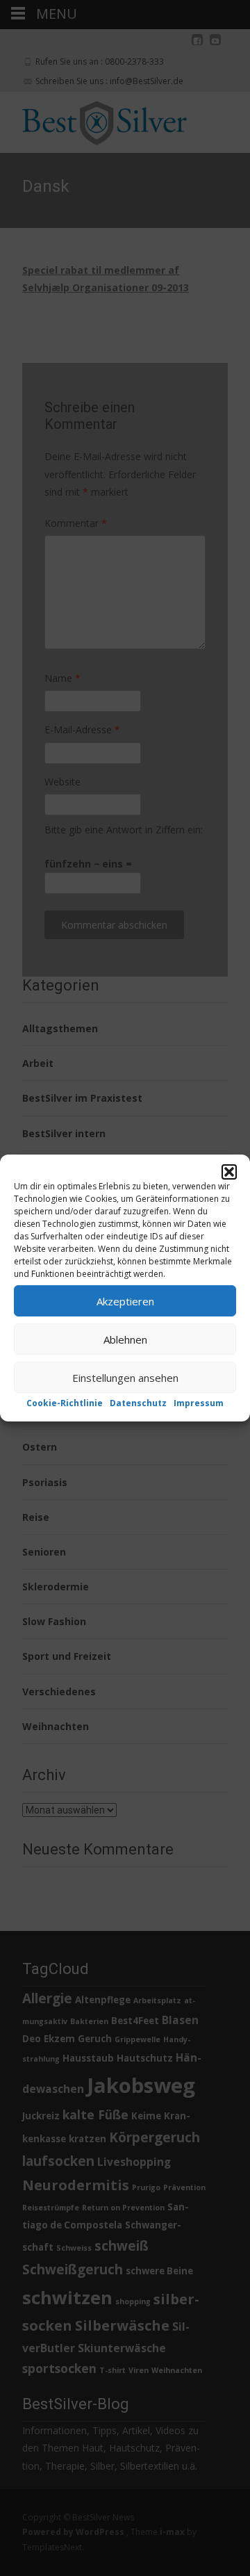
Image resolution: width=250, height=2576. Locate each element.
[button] (229, 1172)
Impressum (199, 1403)
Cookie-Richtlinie (65, 1403)
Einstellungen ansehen (125, 1377)
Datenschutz (138, 1403)
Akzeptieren (125, 1301)
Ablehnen (125, 1339)
